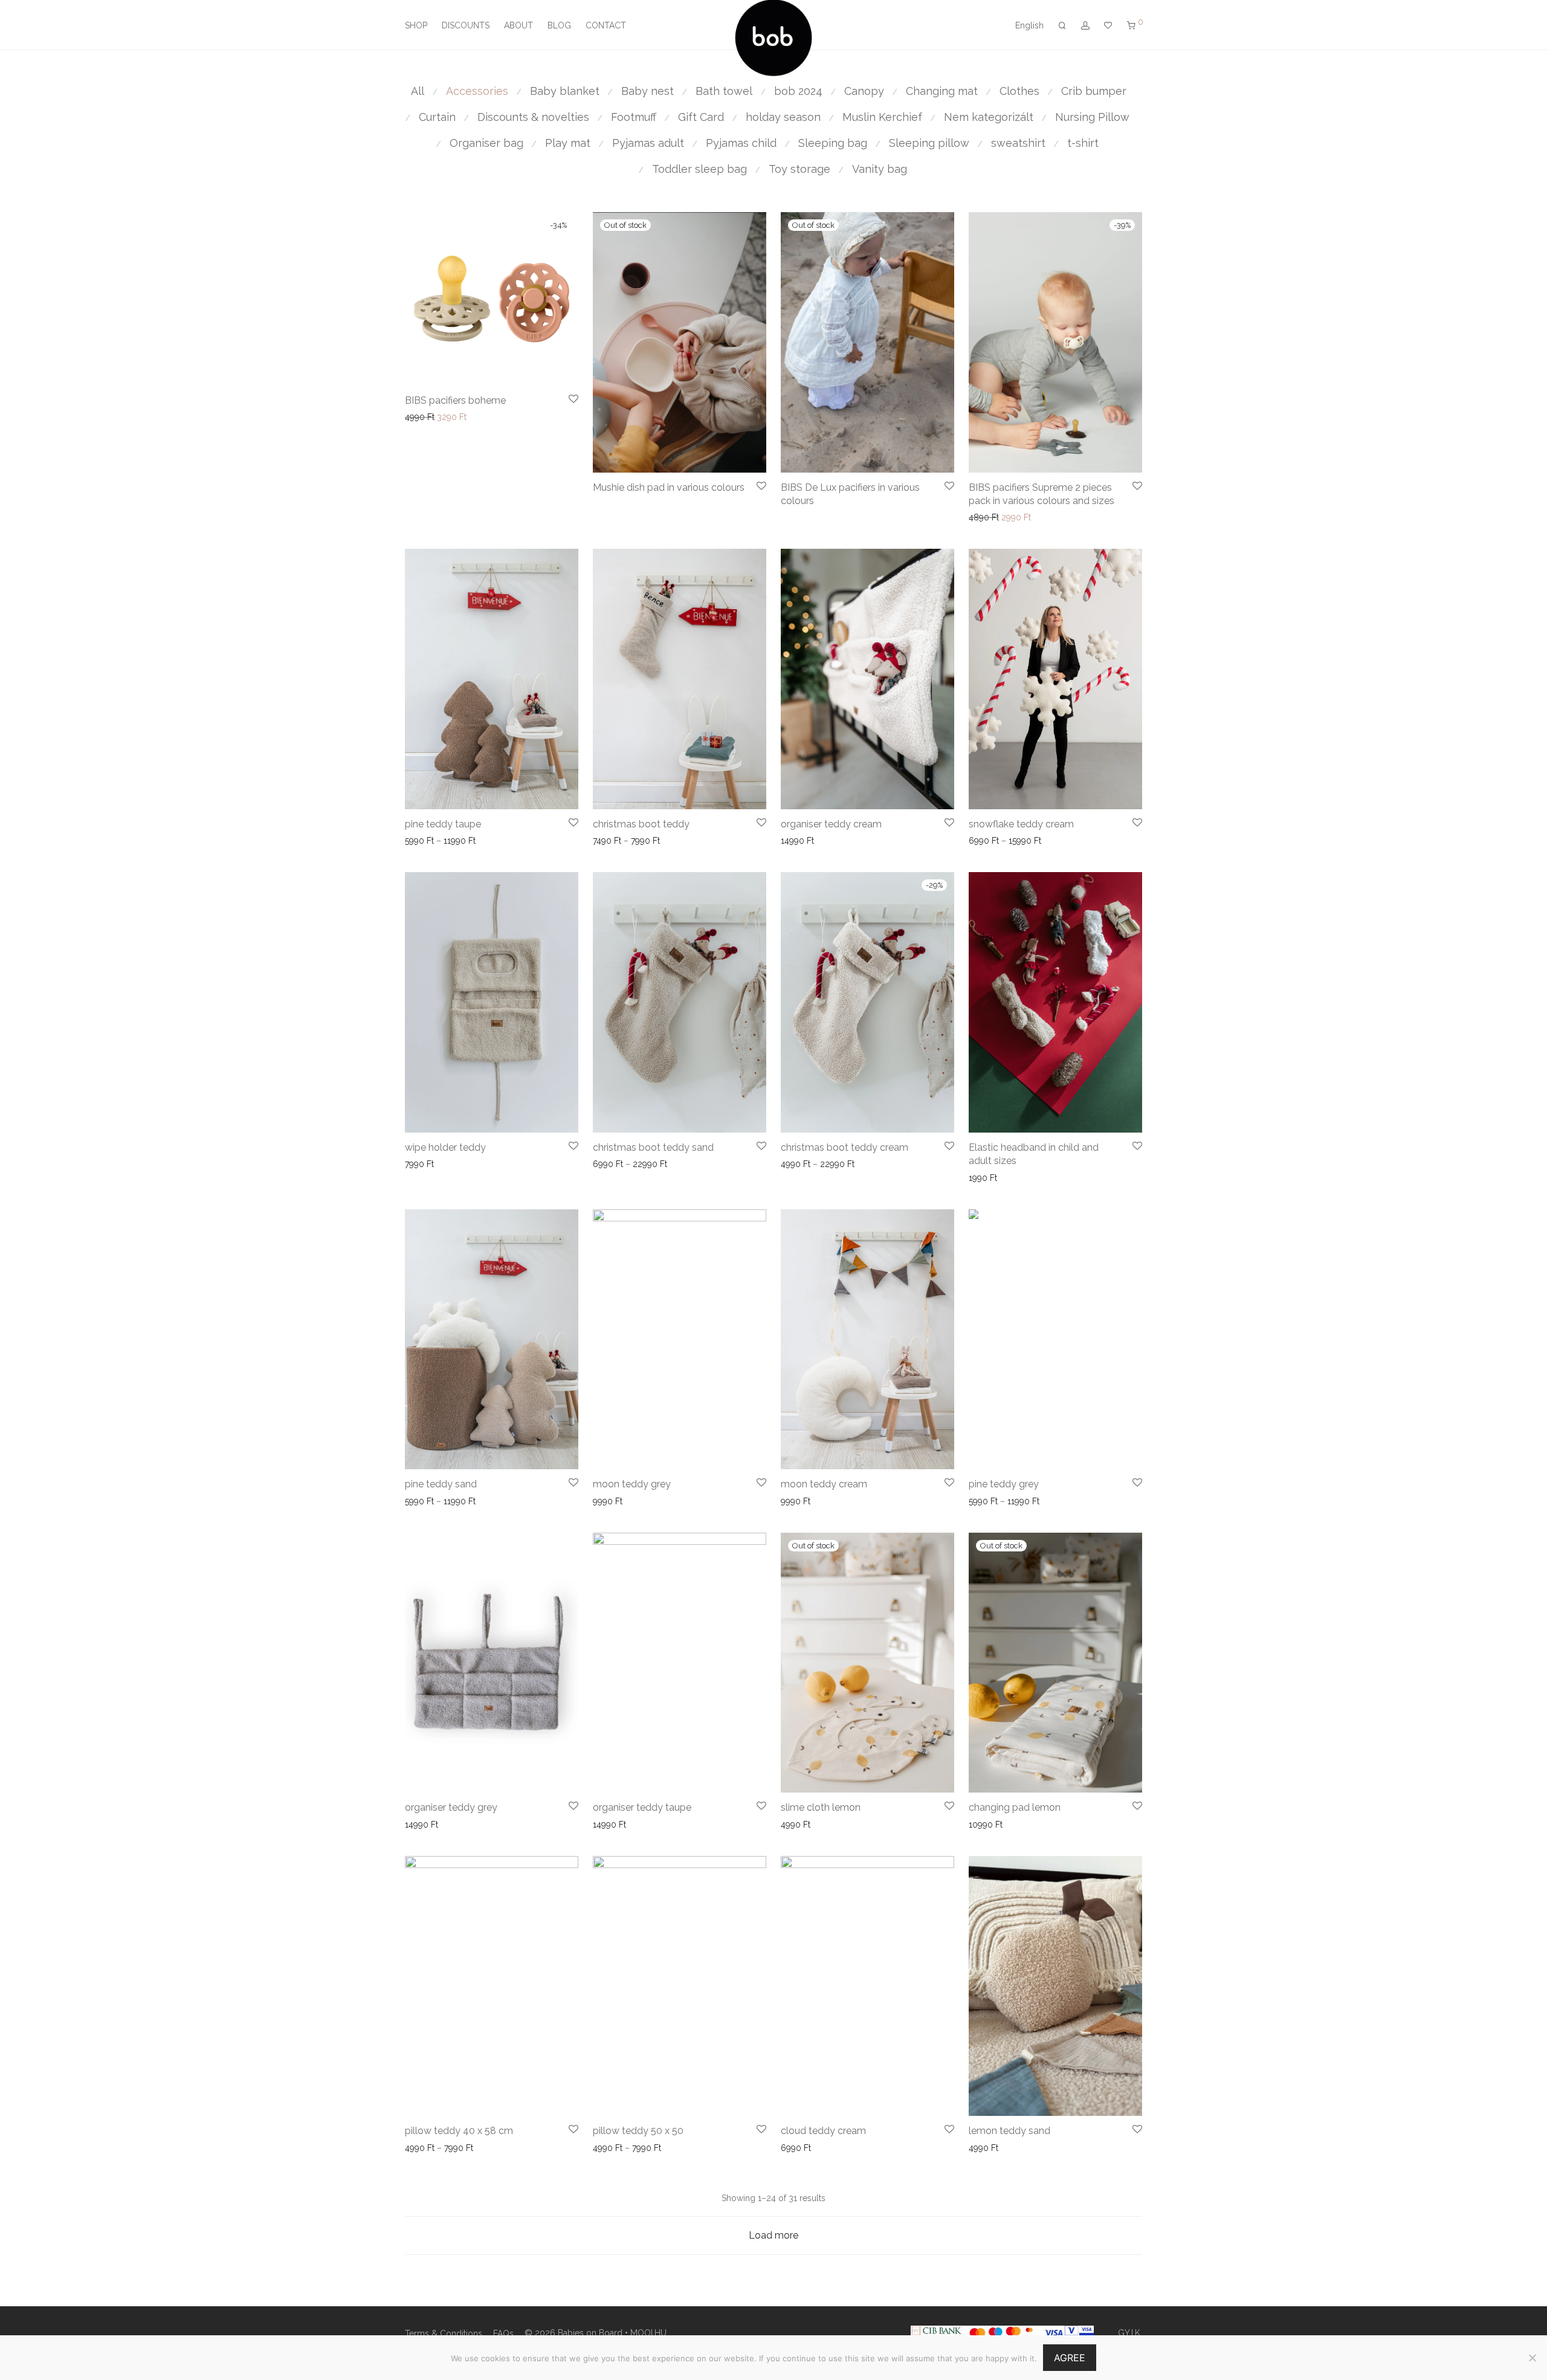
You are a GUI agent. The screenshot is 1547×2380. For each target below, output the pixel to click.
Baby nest (648, 91)
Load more (773, 2235)
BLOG (559, 25)
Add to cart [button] (423, 417)
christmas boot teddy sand (653, 1147)
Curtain (437, 117)
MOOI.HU (648, 2333)
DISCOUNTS (466, 25)
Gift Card (701, 117)
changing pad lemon (1015, 1807)
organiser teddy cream (831, 824)
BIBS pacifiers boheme (455, 400)
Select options (617, 504)
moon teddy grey (632, 1484)
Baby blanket (565, 91)
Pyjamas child (741, 143)
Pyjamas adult (648, 143)
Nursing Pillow (1092, 117)
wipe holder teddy (445, 1147)
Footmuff (634, 117)
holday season (783, 117)
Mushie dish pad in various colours (669, 487)
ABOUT (518, 25)
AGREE (1070, 2358)
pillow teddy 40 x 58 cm (459, 2131)
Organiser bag (486, 143)
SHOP (416, 25)
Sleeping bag (833, 143)
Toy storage (799, 169)
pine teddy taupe (443, 824)
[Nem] (1532, 2358)
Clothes (1019, 91)
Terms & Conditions (444, 2333)
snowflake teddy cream (1021, 824)
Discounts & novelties (533, 117)
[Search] (1062, 26)
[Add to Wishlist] (573, 399)
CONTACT (606, 25)
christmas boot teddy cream (845, 1147)
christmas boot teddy (641, 824)
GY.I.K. (1130, 2333)
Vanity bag (880, 169)
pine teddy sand (441, 1484)
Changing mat (942, 91)
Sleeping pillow (929, 143)
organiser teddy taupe (642, 1807)
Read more (799, 1825)
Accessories (477, 91)
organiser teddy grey (451, 1807)
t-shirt (1083, 143)
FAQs (503, 2333)
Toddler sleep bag (699, 169)
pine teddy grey (1004, 1484)
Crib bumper (1094, 91)
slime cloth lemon (821, 1807)
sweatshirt (1018, 143)
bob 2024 (798, 91)
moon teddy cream (824, 1484)
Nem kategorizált (989, 117)
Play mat (568, 143)
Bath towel (724, 91)
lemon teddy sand (1009, 2131)
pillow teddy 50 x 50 (638, 2131)
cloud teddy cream (823, 2131)
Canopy (864, 91)
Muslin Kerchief (882, 117)
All (418, 91)
